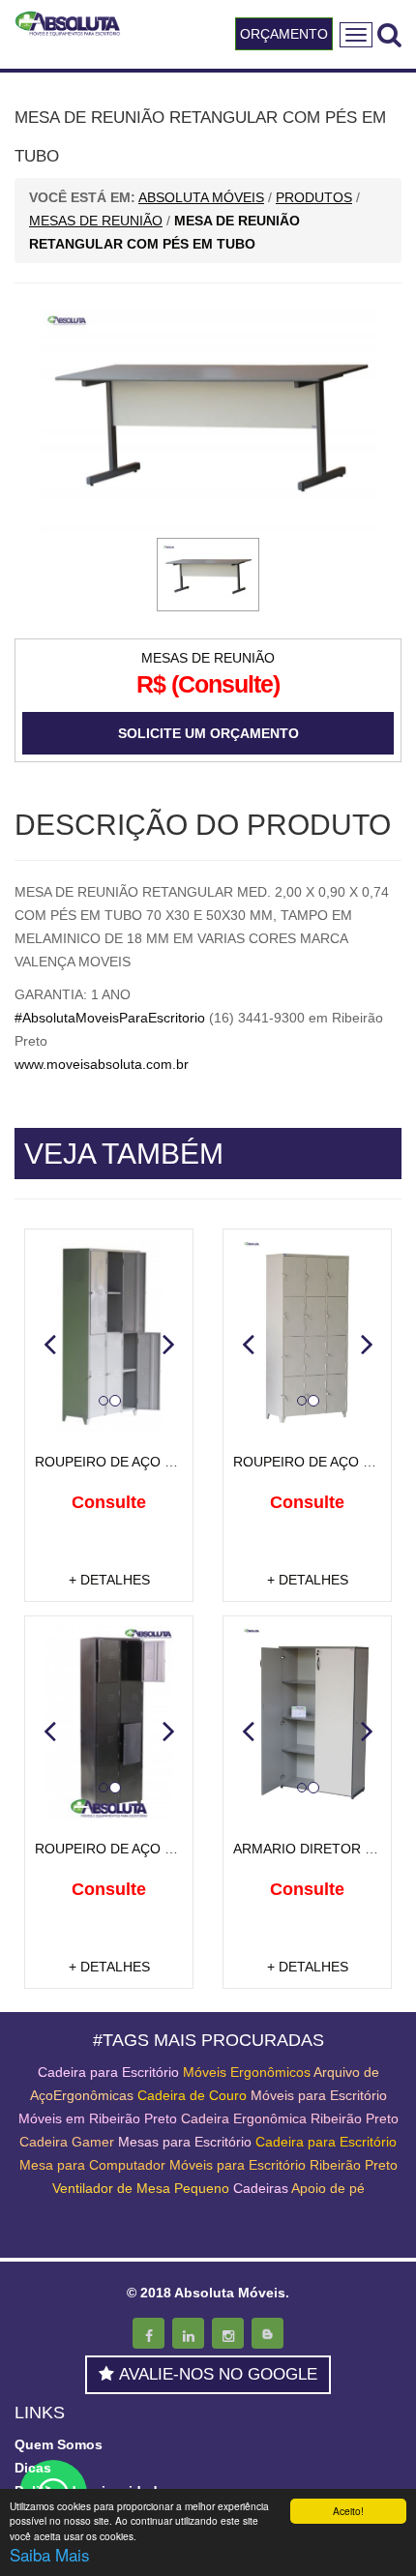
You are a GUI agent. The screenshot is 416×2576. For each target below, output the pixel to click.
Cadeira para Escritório (108, 2072)
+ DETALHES (109, 1580)
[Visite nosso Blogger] (267, 2333)
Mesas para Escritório (185, 2142)
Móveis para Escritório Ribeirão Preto (283, 2165)
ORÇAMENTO (284, 34)
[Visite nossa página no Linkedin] (188, 2333)
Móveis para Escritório (319, 2095)
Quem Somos (59, 2444)
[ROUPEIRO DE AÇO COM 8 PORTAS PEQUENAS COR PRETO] (109, 1723)
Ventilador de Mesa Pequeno (141, 2188)
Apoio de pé (328, 2188)
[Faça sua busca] (389, 34)
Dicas (33, 2468)
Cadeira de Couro (192, 2095)
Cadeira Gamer (67, 2142)
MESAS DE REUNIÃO (208, 658)
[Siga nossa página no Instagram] (228, 2333)
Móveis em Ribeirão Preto (98, 2118)
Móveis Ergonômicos (247, 2072)
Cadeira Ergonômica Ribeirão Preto (290, 2118)
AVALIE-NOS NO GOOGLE (218, 2374)
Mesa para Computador (94, 2165)
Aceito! (348, 2511)
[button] (49, 1344)
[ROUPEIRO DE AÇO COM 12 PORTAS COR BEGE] (307, 1336)
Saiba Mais (50, 2554)
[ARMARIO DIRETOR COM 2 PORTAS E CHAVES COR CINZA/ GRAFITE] (307, 1723)
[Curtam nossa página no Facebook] (149, 2333)
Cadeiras (261, 2188)
